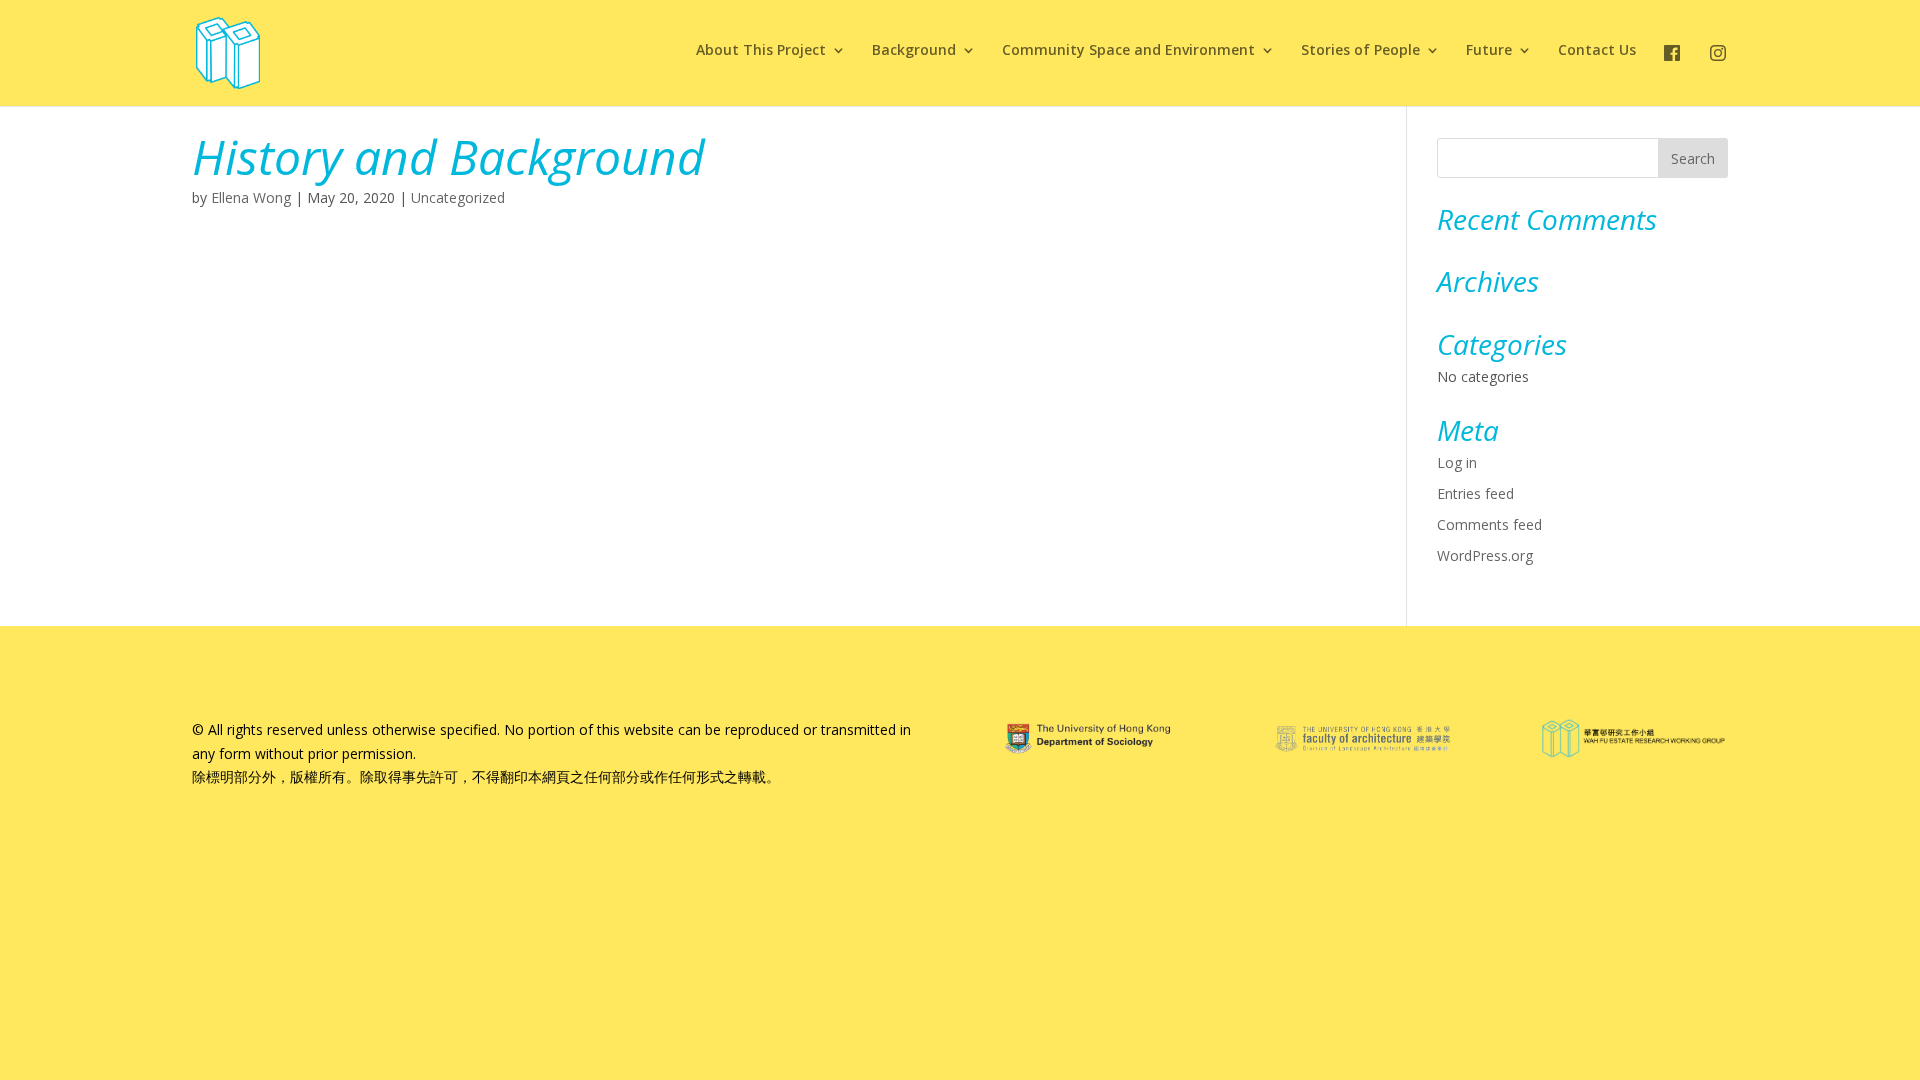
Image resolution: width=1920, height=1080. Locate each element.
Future (1489, 51)
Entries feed (1475, 493)
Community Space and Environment (1128, 51)
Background (914, 51)
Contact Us (1597, 51)
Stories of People (1360, 51)
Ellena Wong (251, 197)
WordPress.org (1485, 555)
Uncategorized (458, 197)
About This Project (761, 51)
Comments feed (1489, 524)
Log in (1457, 462)
